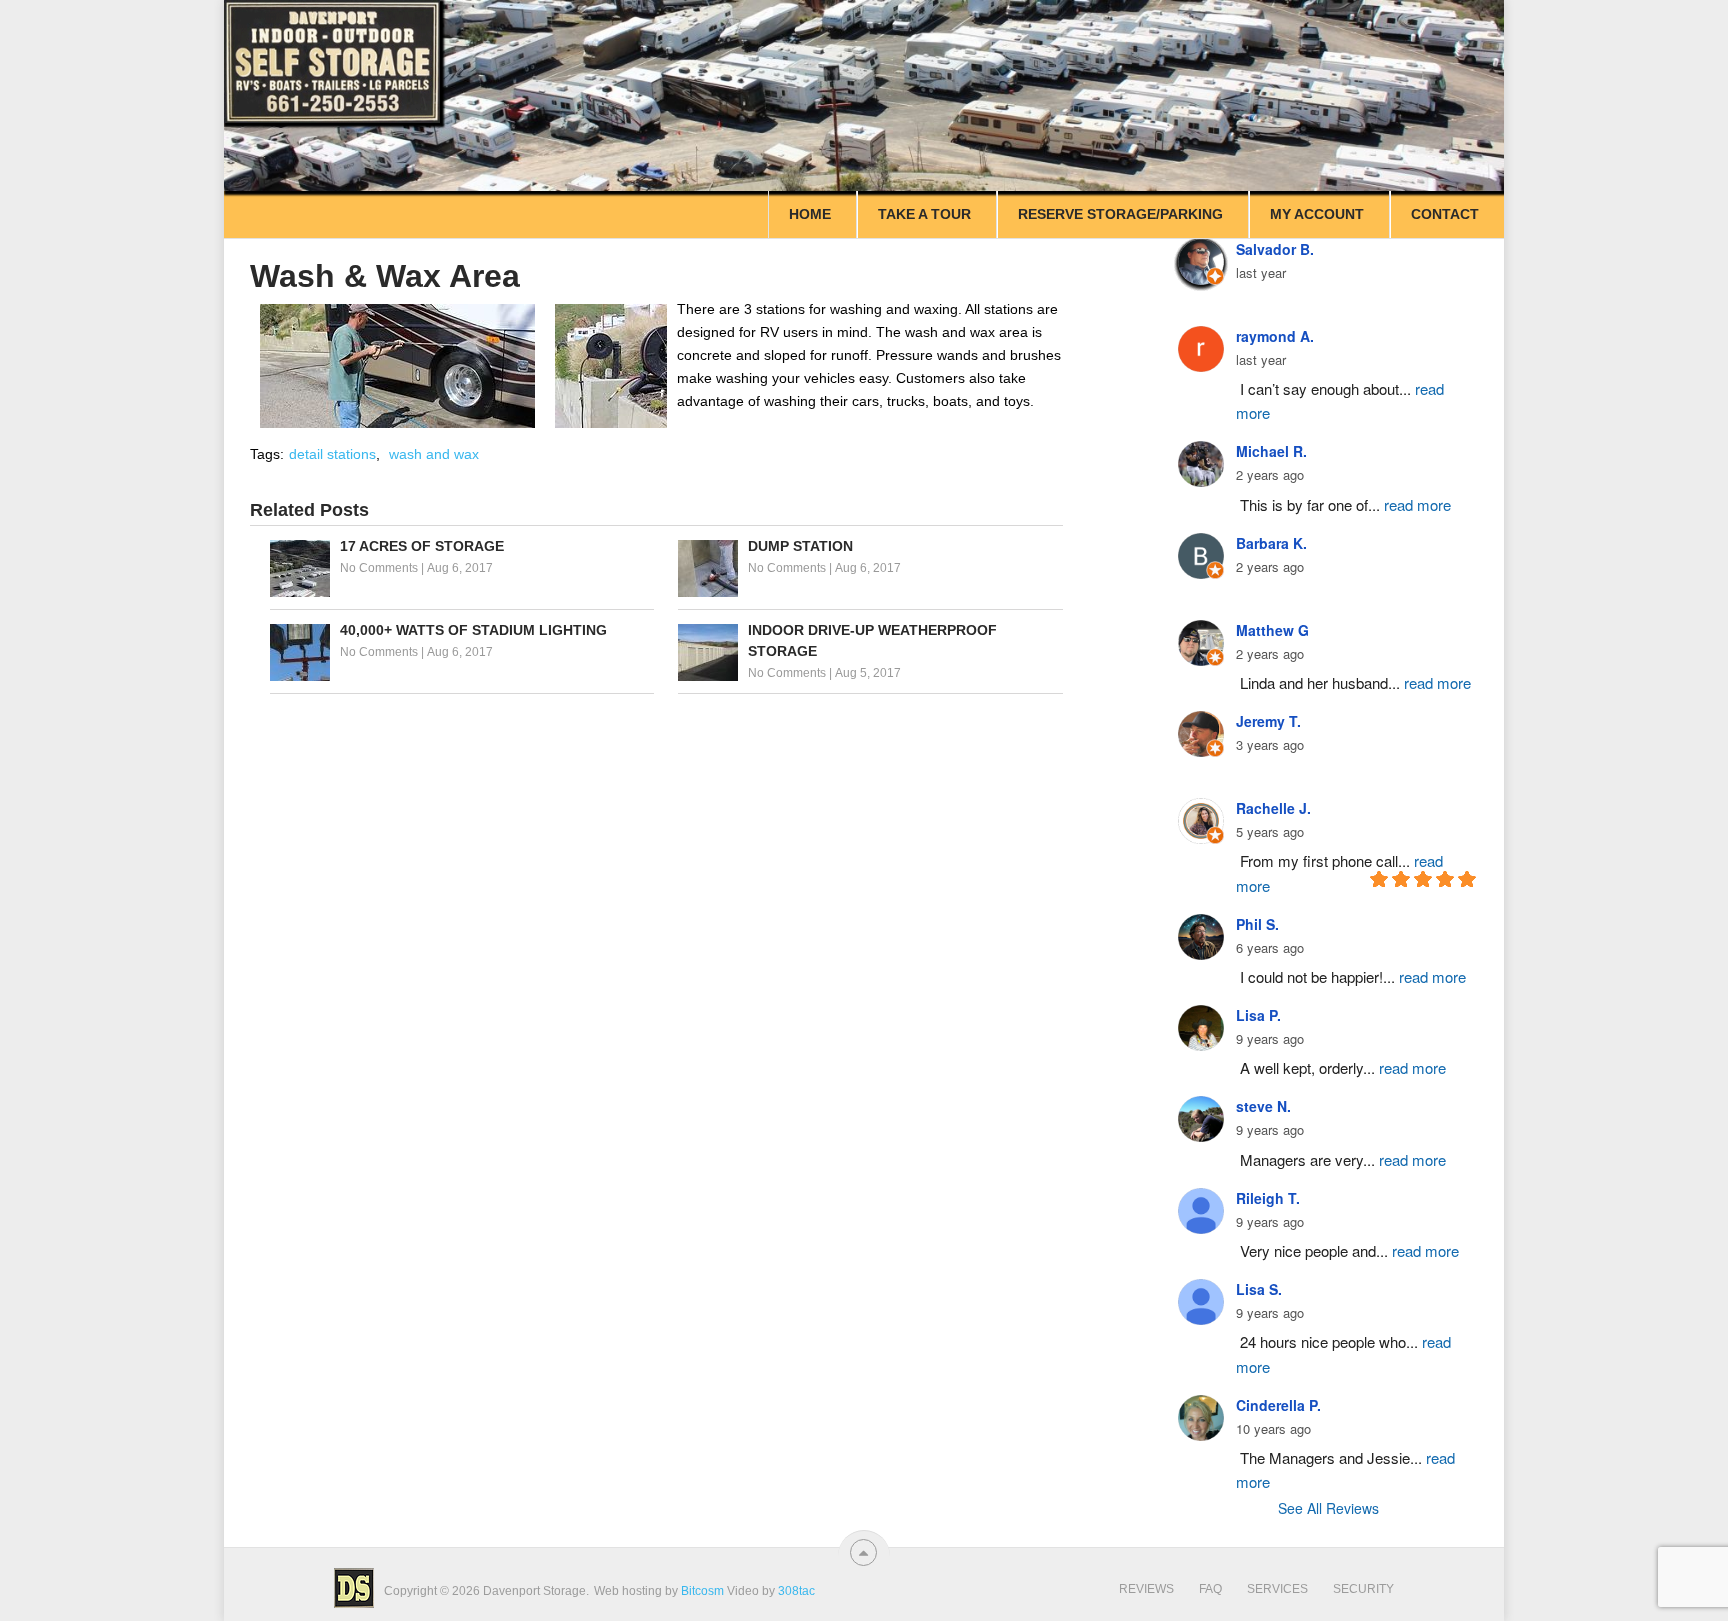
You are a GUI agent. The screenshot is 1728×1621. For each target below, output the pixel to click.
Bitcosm (701, 1591)
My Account (1317, 214)
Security (1363, 1589)
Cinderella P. (1278, 1405)
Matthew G (1272, 630)
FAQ (1210, 1589)
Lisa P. (1258, 1015)
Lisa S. (1259, 1289)
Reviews (1146, 1589)
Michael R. (1271, 451)
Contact (1445, 214)
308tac (796, 1591)
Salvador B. (1275, 249)
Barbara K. (1271, 543)
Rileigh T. (1268, 1198)
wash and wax (434, 454)
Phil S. (1257, 924)
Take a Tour (924, 214)
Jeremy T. (1268, 721)
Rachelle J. (1273, 808)
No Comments (379, 568)
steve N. (1263, 1106)
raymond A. (1275, 336)
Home (810, 214)
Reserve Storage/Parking (1120, 214)
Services (1277, 1589)
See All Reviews (1328, 1508)
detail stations (332, 454)
